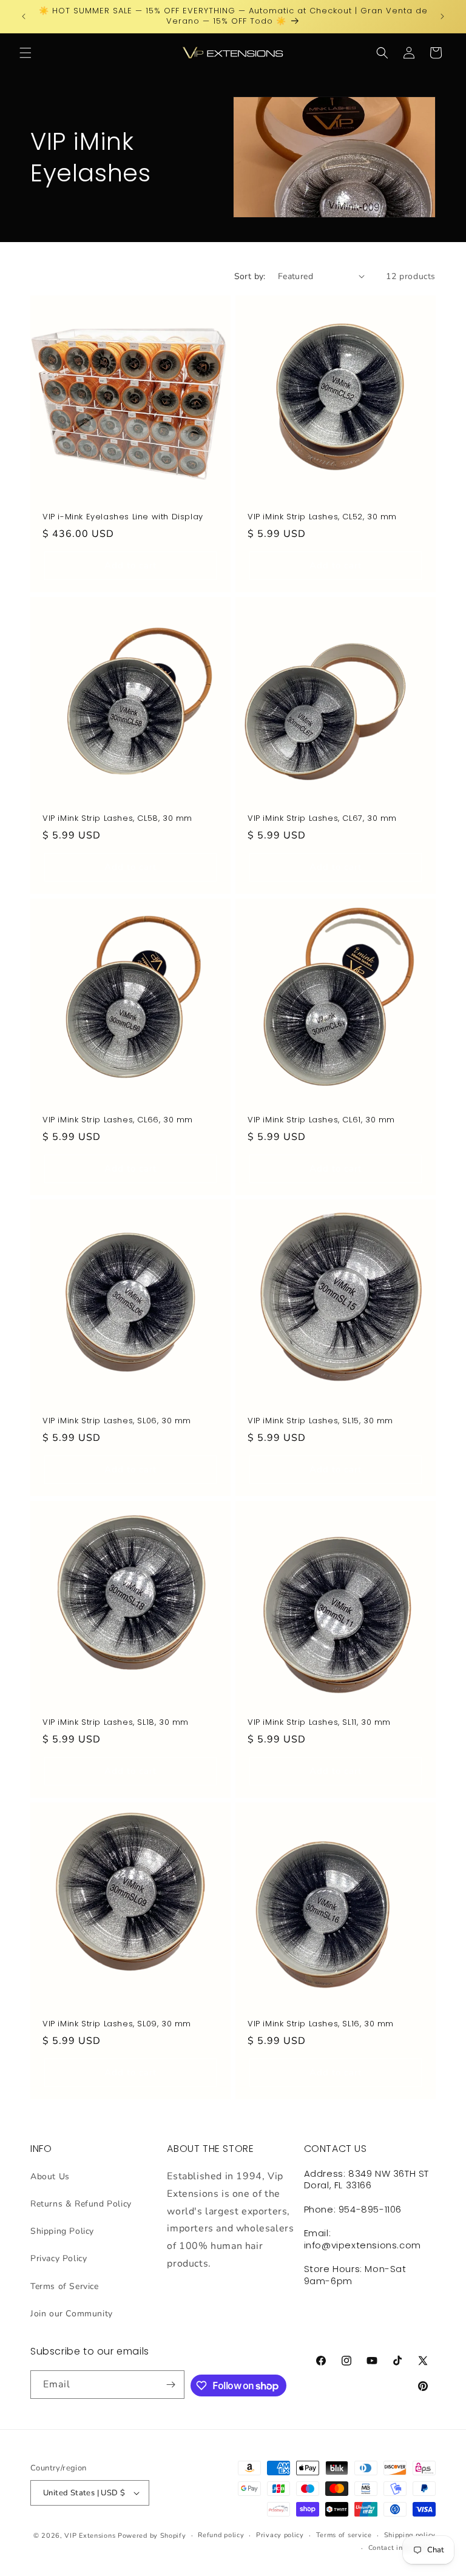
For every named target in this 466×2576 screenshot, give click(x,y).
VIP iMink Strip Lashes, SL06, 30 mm (117, 1421)
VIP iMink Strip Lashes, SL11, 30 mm (319, 1723)
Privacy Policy (59, 2258)
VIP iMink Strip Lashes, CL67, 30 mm (322, 819)
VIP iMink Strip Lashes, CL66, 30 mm (118, 1120)
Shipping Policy (62, 2231)
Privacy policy (280, 2535)
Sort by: (250, 276)
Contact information (402, 2548)
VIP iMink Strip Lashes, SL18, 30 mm (116, 1723)
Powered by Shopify (152, 2536)
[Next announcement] (442, 16)
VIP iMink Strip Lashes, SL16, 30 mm (321, 2024)
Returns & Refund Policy (81, 2204)
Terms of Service (65, 2286)
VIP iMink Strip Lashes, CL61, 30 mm (321, 1120)
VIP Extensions (90, 2536)
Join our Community (72, 2314)
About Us (50, 2176)
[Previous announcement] (24, 16)
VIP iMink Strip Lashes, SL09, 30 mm (117, 2024)
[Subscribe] (171, 2385)
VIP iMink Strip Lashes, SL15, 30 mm (320, 1421)
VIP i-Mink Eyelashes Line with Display (123, 517)
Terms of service (344, 2535)
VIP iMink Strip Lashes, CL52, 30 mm (322, 517)
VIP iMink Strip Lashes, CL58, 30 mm (117, 819)
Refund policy (221, 2535)
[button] (25, 53)
